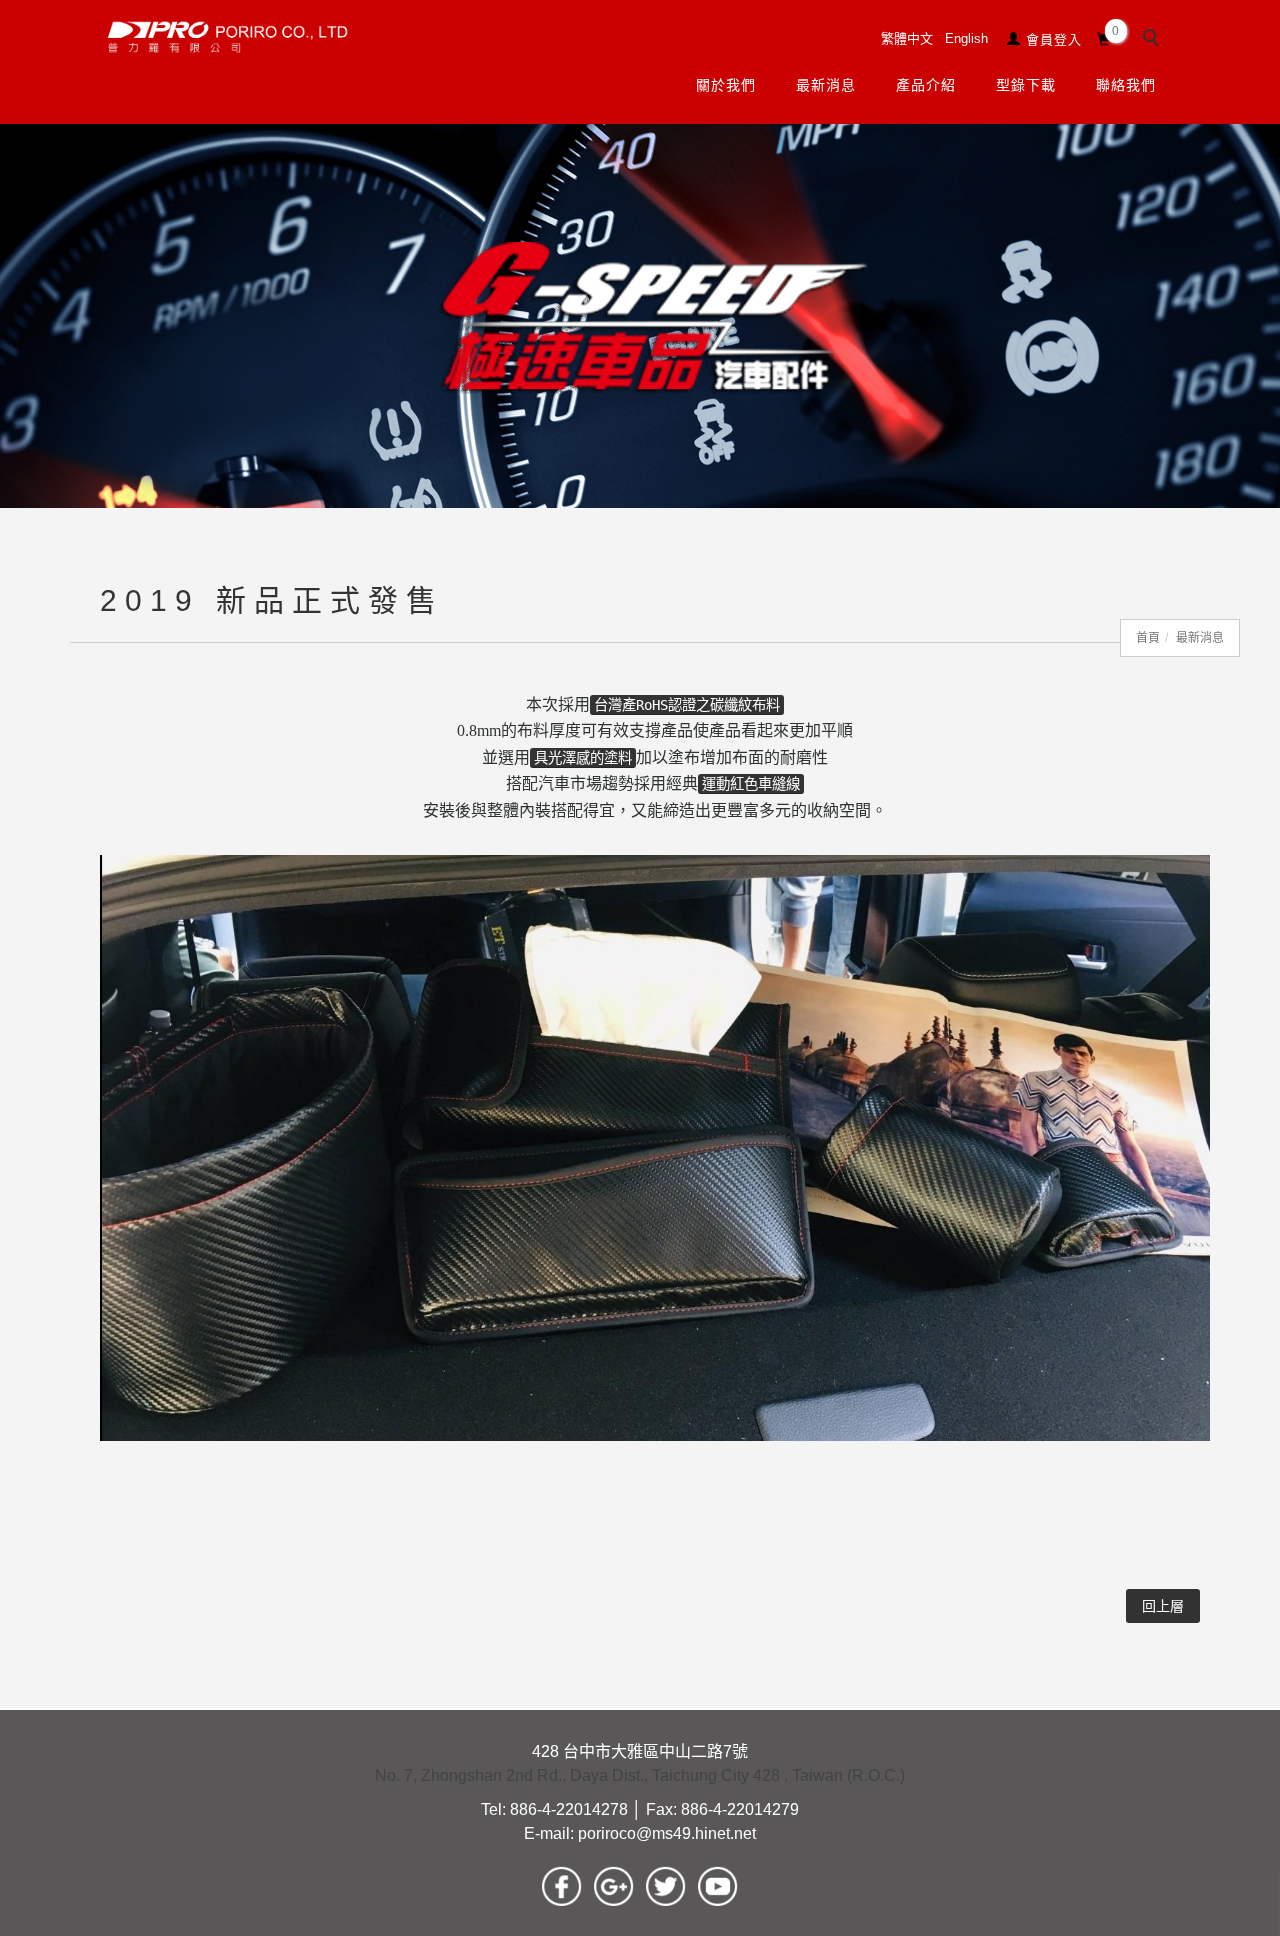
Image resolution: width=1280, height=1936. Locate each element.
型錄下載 (1025, 85)
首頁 (1148, 638)
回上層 (1163, 1606)
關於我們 (725, 85)
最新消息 (825, 85)
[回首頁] (227, 37)
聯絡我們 (1125, 85)
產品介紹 (925, 85)
